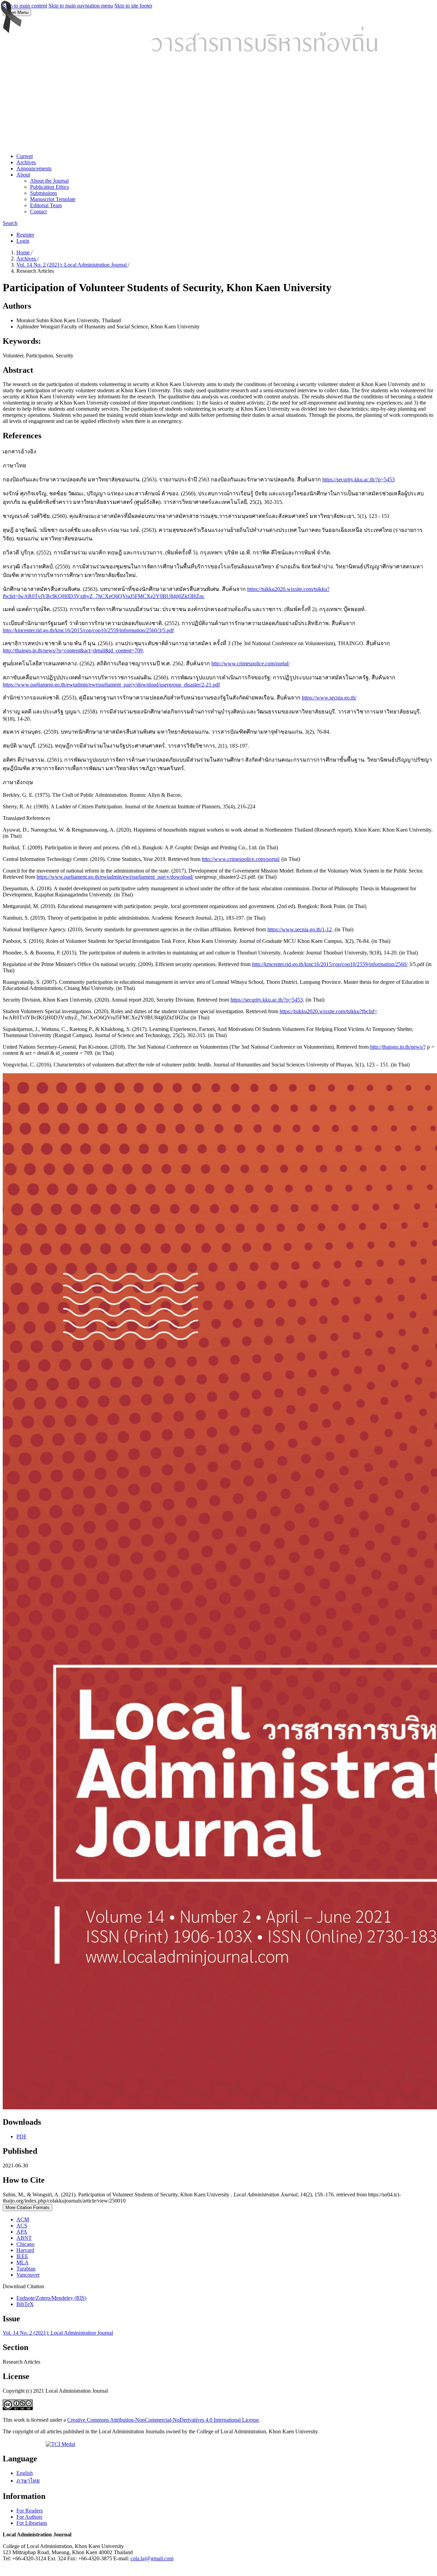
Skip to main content (25, 6)
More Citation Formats (27, 2207)
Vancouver (28, 2275)
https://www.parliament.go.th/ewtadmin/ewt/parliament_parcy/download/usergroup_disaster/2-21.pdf (111, 685)
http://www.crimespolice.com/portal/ (250, 663)
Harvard (25, 2250)
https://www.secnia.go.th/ (329, 698)
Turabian (26, 2269)
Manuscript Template (53, 199)
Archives (26, 162)
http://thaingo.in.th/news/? (398, 1047)
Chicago (25, 2244)
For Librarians (32, 2523)
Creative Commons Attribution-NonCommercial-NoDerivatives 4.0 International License (163, 2420)
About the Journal (49, 181)
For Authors (29, 2517)
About (23, 175)
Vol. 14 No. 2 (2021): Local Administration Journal (72, 265)
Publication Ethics (50, 187)
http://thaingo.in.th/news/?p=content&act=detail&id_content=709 (73, 650)
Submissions (44, 193)
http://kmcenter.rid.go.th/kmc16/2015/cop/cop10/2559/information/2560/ (330, 964)
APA (22, 2232)
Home (24, 252)
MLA (23, 2262)
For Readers (30, 2511)
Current (25, 156)
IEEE (22, 2256)
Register (25, 235)
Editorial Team (46, 205)
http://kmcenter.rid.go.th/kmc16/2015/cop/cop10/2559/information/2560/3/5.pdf (88, 630)
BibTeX (25, 2304)
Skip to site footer (133, 6)
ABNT (24, 2238)
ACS (22, 2226)
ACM (23, 2219)
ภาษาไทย (28, 2481)
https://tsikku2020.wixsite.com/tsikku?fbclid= (328, 1011)
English (25, 2473)
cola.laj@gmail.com (152, 2558)
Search (10, 223)
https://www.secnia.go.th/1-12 (300, 929)
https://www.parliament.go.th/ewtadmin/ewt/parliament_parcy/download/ (115, 877)
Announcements (34, 168)
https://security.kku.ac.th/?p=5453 (358, 479)
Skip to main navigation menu (81, 6)
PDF (22, 2136)
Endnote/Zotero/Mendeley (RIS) (51, 2298)
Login (23, 241)
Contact (38, 211)
